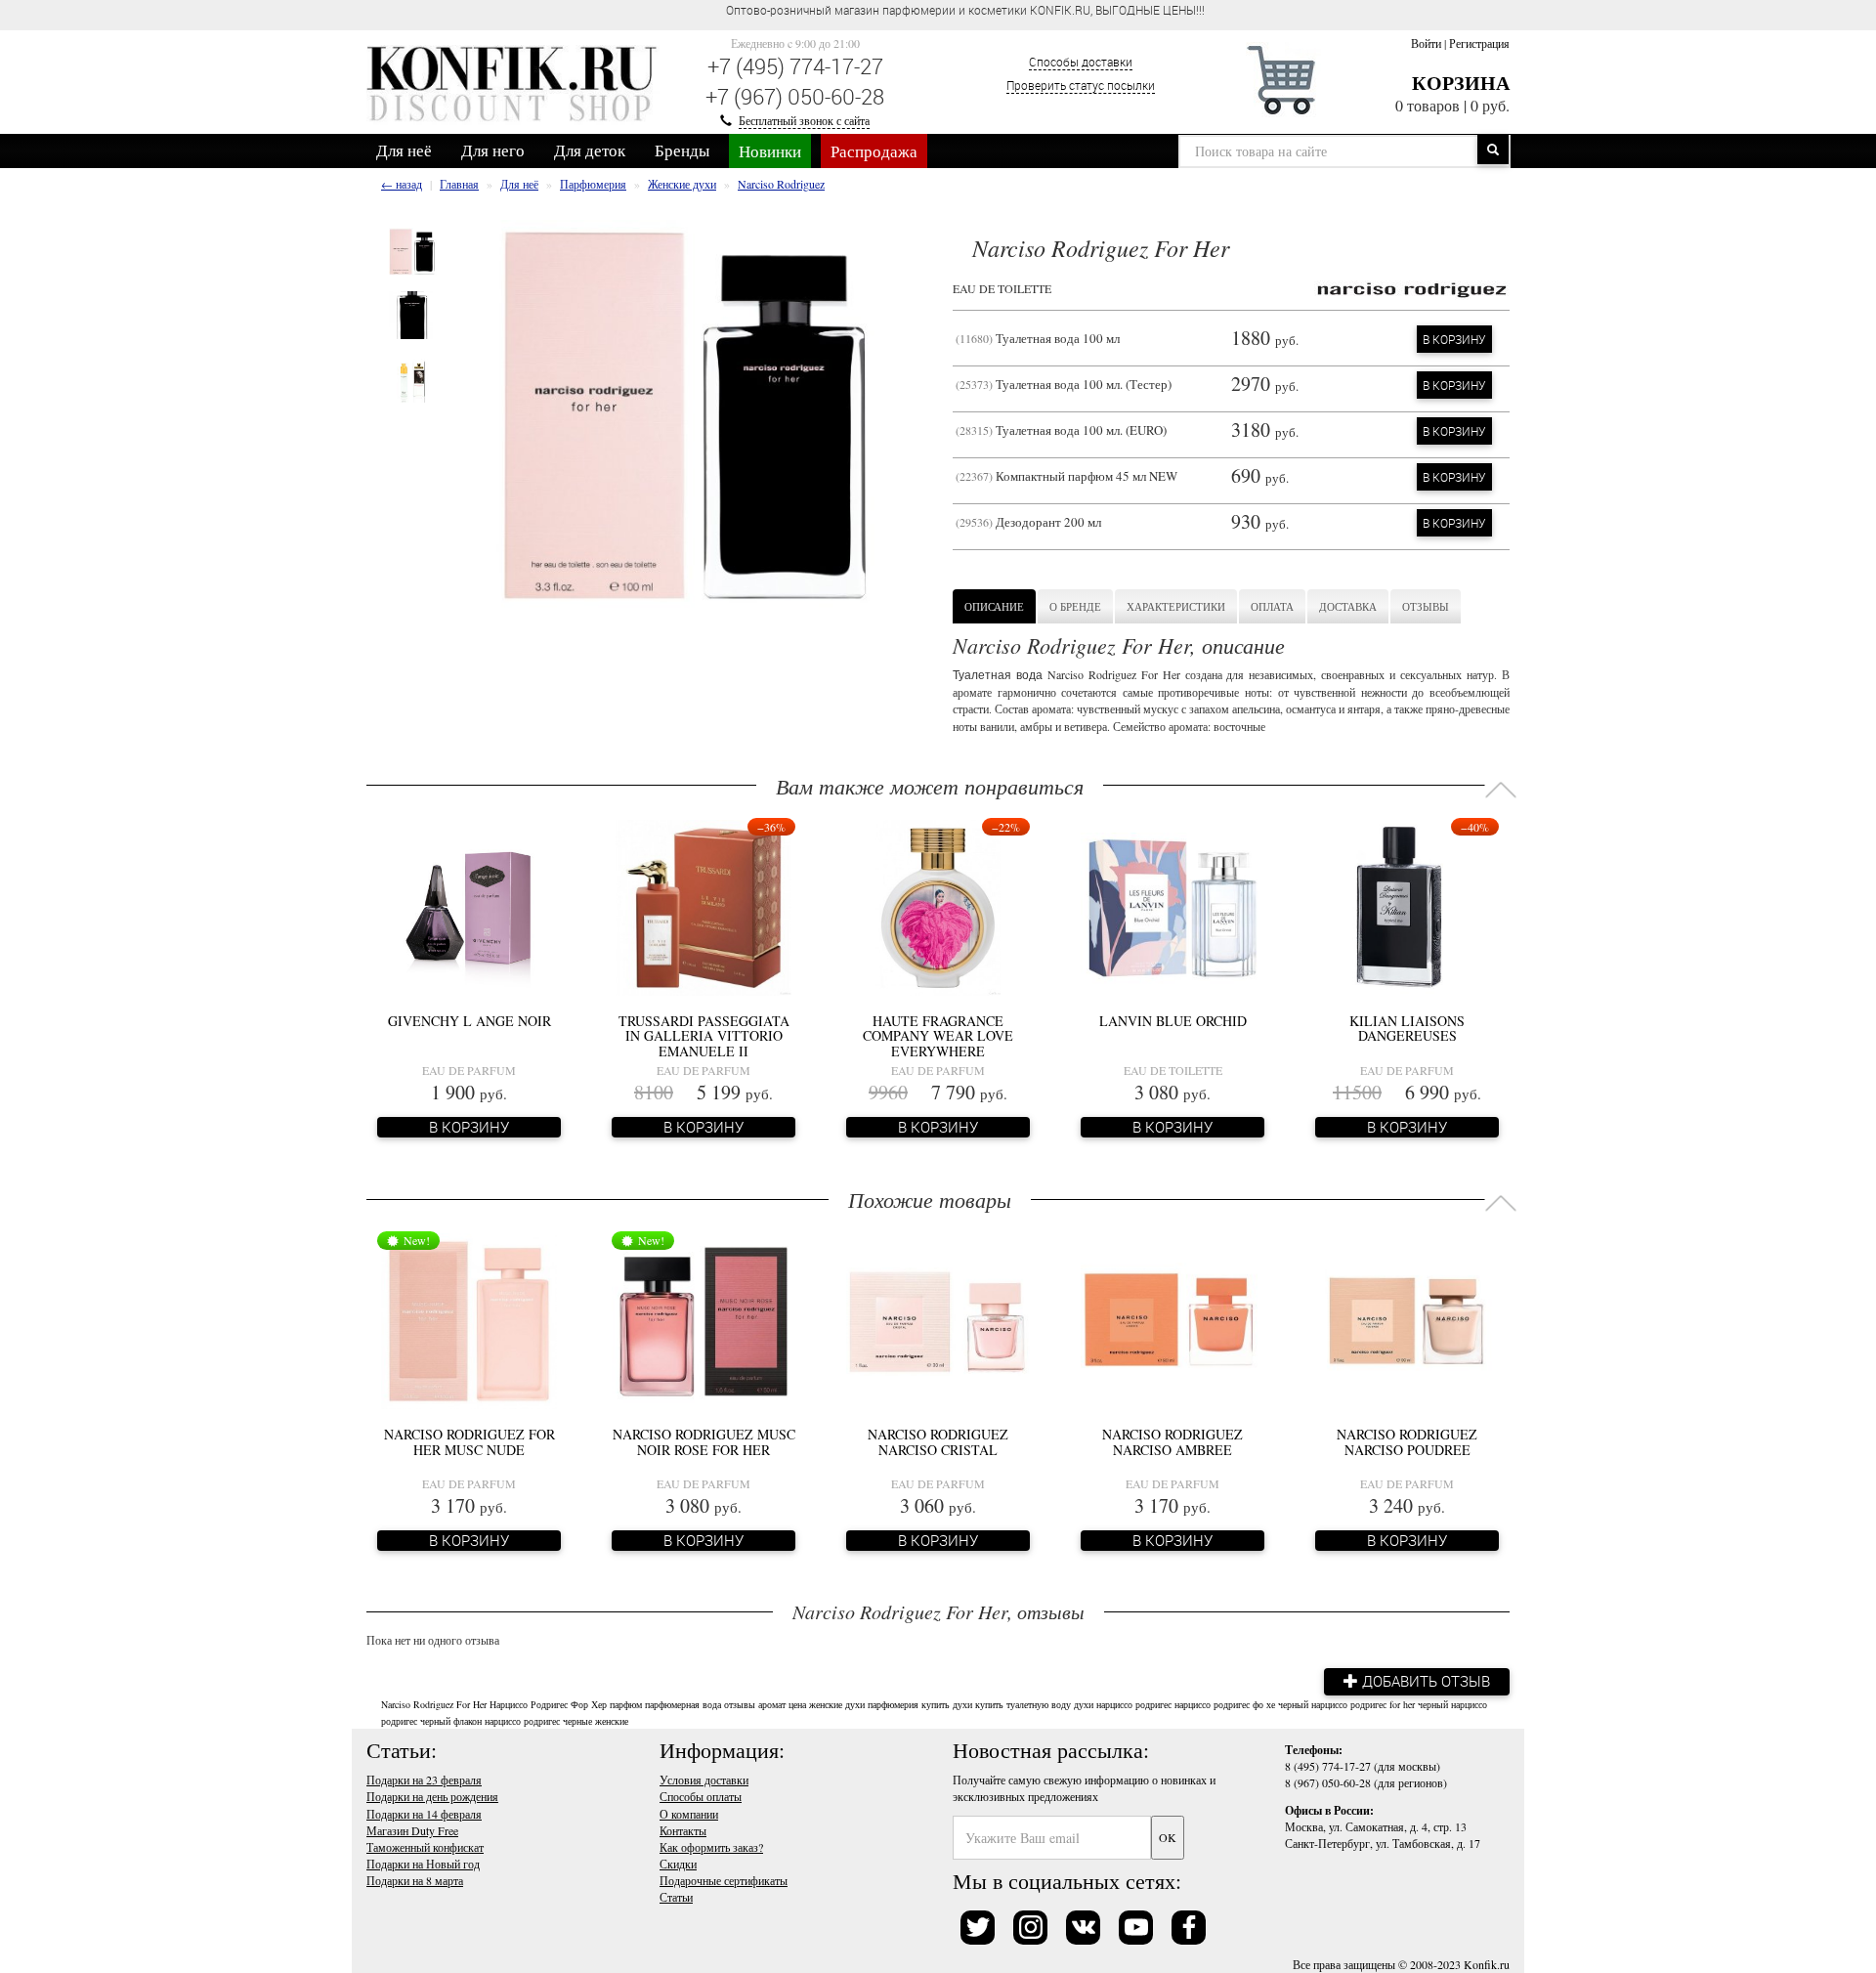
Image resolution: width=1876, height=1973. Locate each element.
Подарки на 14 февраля (424, 1814)
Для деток (590, 150)
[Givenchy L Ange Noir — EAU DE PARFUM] (469, 906)
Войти (1426, 43)
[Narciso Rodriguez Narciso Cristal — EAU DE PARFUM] (938, 1319)
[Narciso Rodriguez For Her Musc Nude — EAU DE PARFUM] (469, 1319)
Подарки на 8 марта (415, 1880)
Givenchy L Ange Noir (469, 1021)
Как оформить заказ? (711, 1847)
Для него (493, 150)
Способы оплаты (701, 1796)
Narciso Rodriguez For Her (434, 1704)
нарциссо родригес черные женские (556, 1721)
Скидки (678, 1864)
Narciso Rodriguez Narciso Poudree (1407, 1441)
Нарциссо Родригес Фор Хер (548, 1704)
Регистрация (1479, 43)
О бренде (1075, 606)
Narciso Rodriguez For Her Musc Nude (469, 1441)
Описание (994, 606)
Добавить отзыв (1424, 1681)
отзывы (740, 1704)
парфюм (626, 1704)
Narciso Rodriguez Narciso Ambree (1172, 1441)
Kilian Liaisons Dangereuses (1407, 1028)
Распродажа (874, 151)
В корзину (1454, 339)
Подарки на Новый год (423, 1864)
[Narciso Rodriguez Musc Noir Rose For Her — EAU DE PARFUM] (703, 1319)
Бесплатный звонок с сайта (804, 120)
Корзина (1461, 83)
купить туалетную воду (1023, 1704)
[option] (413, 252)
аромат (772, 1704)
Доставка (1348, 606)
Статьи (676, 1897)
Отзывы (1426, 606)
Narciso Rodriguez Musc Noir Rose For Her (704, 1441)
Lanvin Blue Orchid (1173, 1021)
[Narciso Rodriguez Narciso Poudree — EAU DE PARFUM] (1407, 1319)
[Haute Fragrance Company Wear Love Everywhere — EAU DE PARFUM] (938, 906)
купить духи (947, 1704)
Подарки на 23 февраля (424, 1780)
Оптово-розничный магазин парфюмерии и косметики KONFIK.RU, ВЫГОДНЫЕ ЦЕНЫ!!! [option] (965, 10)
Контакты (683, 1830)
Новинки (770, 151)
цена (797, 1704)
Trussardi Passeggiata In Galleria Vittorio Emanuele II (704, 1036)
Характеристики (1176, 606)
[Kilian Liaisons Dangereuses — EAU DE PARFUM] (1407, 906)
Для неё (404, 150)
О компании (689, 1814)
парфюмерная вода (683, 1704)
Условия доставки (704, 1780)
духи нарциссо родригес (1123, 1704)
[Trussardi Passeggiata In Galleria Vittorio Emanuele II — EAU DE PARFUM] (703, 906)
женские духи (837, 1704)
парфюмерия (893, 1704)
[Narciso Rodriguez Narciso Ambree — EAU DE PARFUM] (1172, 1319)
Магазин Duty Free (412, 1830)
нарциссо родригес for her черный (1380, 1704)
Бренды (682, 150)
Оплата (1272, 606)
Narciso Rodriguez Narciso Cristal (938, 1441)
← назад (402, 184)
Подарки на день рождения (432, 1796)
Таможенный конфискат (425, 1847)
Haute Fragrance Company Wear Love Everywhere (938, 1036)
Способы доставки (1081, 62)
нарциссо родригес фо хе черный (1241, 1704)
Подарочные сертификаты (724, 1880)
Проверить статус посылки (1081, 85)
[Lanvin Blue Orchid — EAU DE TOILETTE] (1172, 906)
